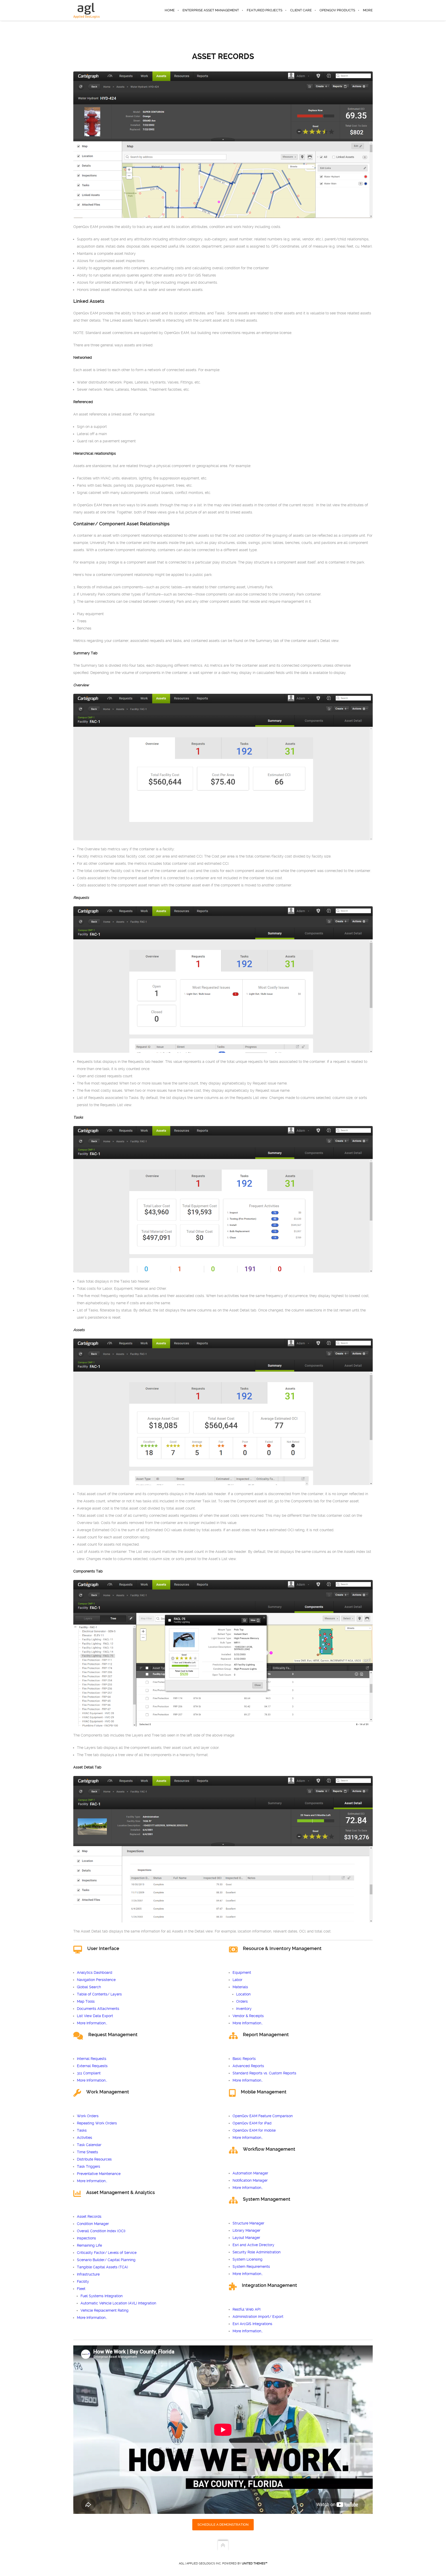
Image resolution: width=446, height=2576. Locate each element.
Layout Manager (246, 2238)
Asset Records (89, 2216)
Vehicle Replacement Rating (105, 2310)
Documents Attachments (98, 2009)
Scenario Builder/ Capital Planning (106, 2260)
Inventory (244, 2009)
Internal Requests (92, 2059)
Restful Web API (246, 2309)
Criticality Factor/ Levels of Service (107, 2253)
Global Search (89, 1987)
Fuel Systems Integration (102, 2296)
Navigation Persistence (96, 1980)
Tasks (82, 2130)
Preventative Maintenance (99, 2174)
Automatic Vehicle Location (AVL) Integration (118, 2303)
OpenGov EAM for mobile (254, 2130)
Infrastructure (88, 2274)
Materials (240, 1987)
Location (243, 1994)
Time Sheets (87, 2152)
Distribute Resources (94, 2159)
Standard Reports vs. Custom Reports (264, 2073)
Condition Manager (93, 2224)
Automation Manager (250, 2173)
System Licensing (248, 2259)
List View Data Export (95, 2016)
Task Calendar (89, 2145)
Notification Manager (250, 2180)
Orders (242, 2001)
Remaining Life (89, 2245)
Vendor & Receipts (248, 2016)
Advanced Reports (248, 2066)
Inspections (86, 2238)
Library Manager (246, 2230)
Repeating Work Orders (97, 2123)
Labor (237, 1980)
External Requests (92, 2066)
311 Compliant (89, 2073)
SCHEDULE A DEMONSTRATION (223, 2525)
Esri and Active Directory (253, 2245)
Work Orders (88, 2116)
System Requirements (251, 2267)
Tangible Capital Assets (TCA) (102, 2267)
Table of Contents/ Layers (99, 1994)
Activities (85, 2138)
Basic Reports (244, 2059)
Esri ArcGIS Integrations (252, 2324)
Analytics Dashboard (95, 1972)
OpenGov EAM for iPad (252, 2123)
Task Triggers (89, 2166)
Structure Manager (248, 2223)
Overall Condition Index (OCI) (101, 2231)
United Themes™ (255, 2563)
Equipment (242, 1972)
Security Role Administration (257, 2252)
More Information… (92, 2023)
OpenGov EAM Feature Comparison (263, 2116)
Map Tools (86, 2001)
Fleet (81, 2289)
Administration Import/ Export (258, 2317)
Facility (83, 2281)
